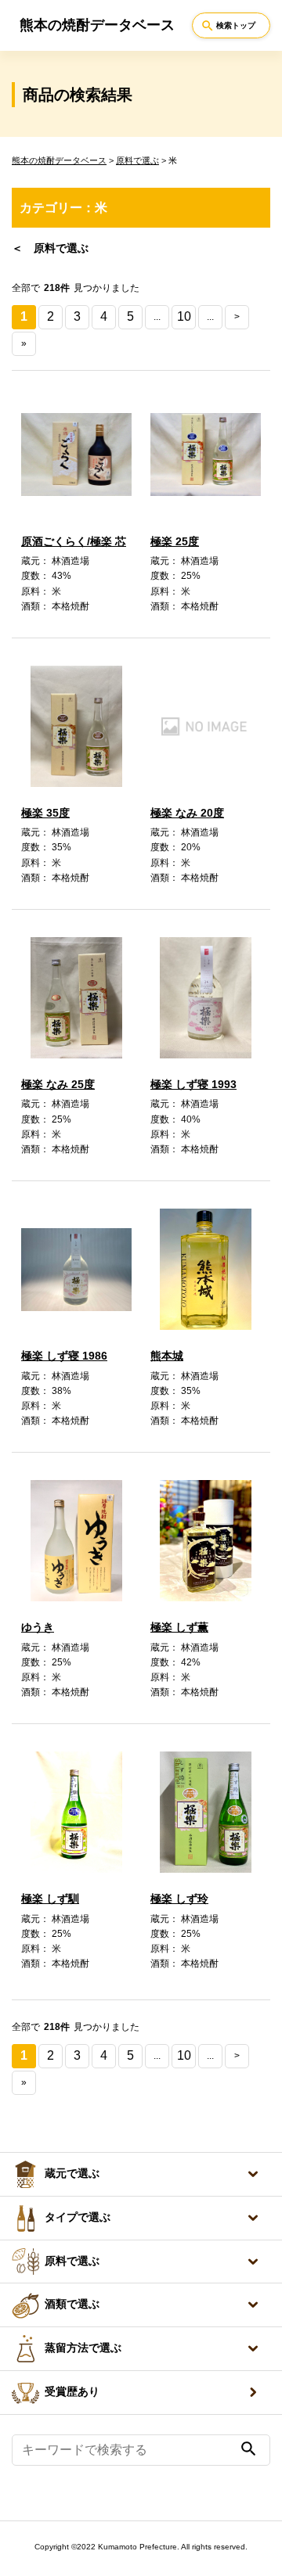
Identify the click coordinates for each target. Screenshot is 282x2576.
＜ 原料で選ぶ (50, 248)
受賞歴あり (72, 2392)
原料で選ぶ (137, 160)
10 (184, 316)
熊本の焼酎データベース (59, 160)
